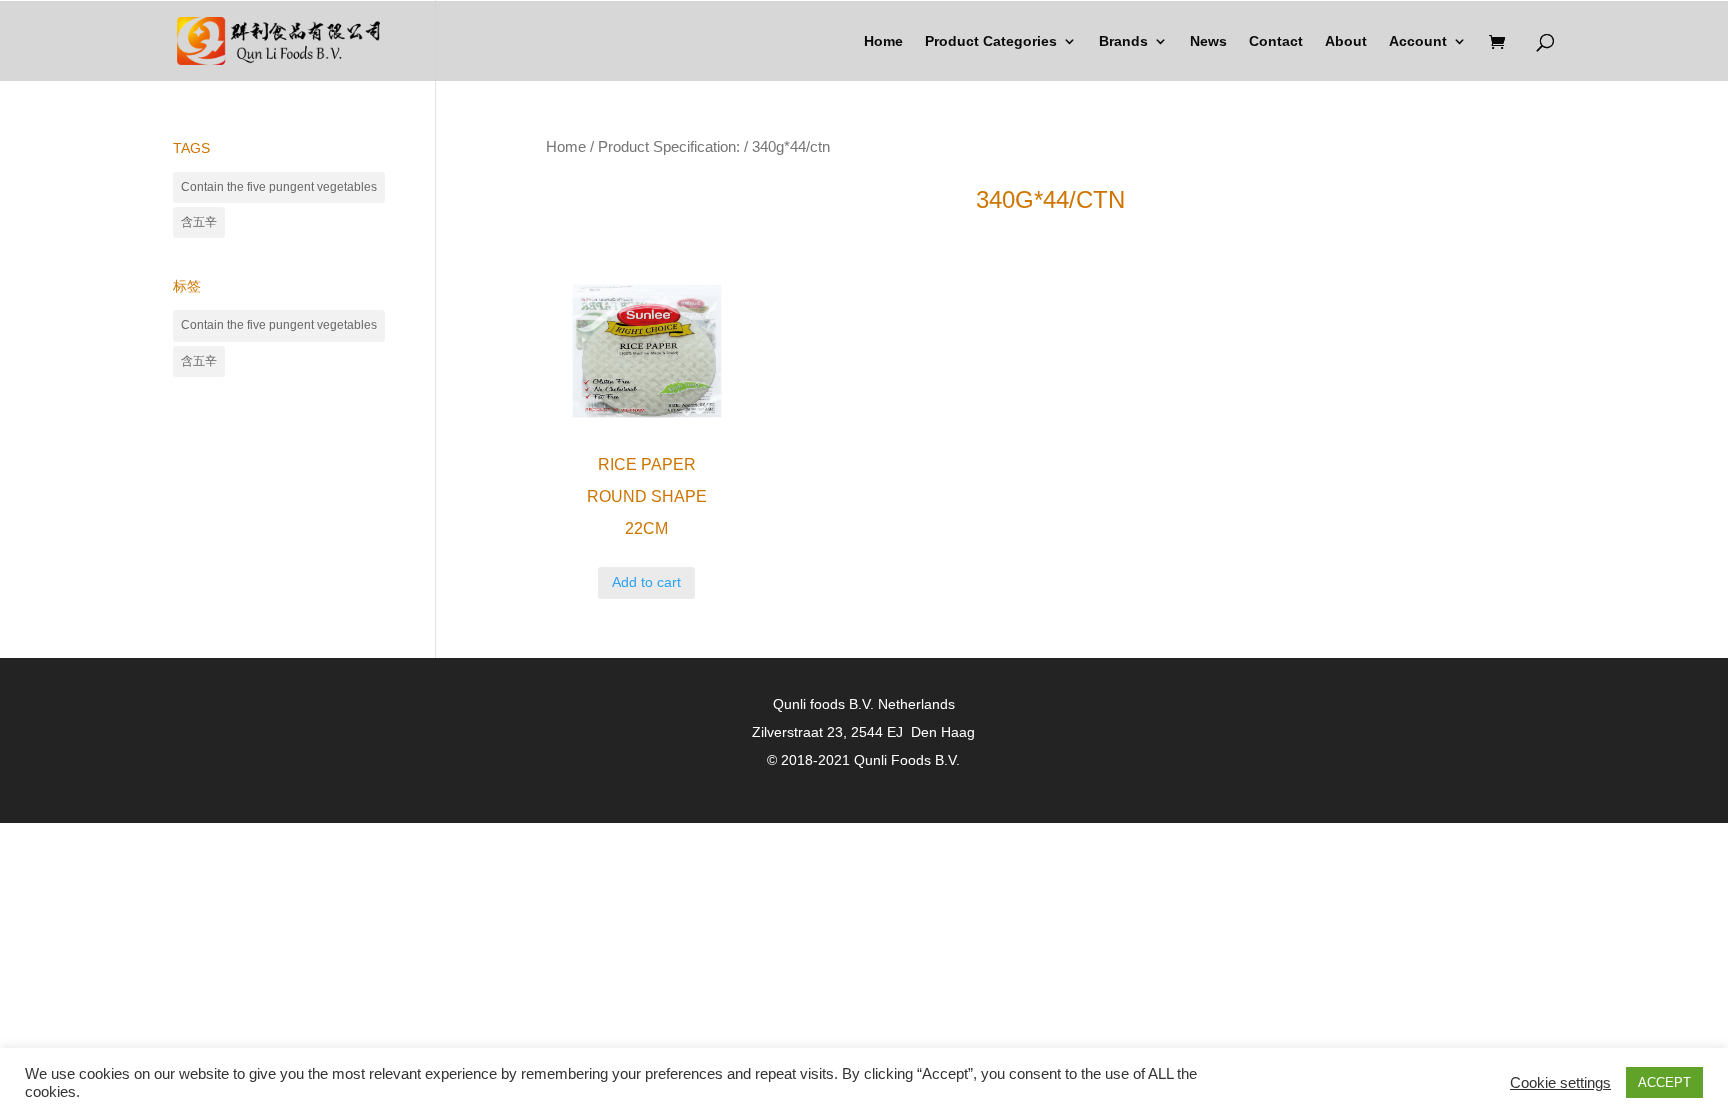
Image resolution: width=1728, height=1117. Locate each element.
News (1208, 41)
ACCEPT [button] (1664, 1082)
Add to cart (646, 582)
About (1346, 41)
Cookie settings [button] (1560, 1083)
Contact (1276, 41)
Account (1418, 41)
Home (883, 41)
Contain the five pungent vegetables (279, 187)
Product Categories (991, 41)
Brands (1123, 41)
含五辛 (199, 222)
